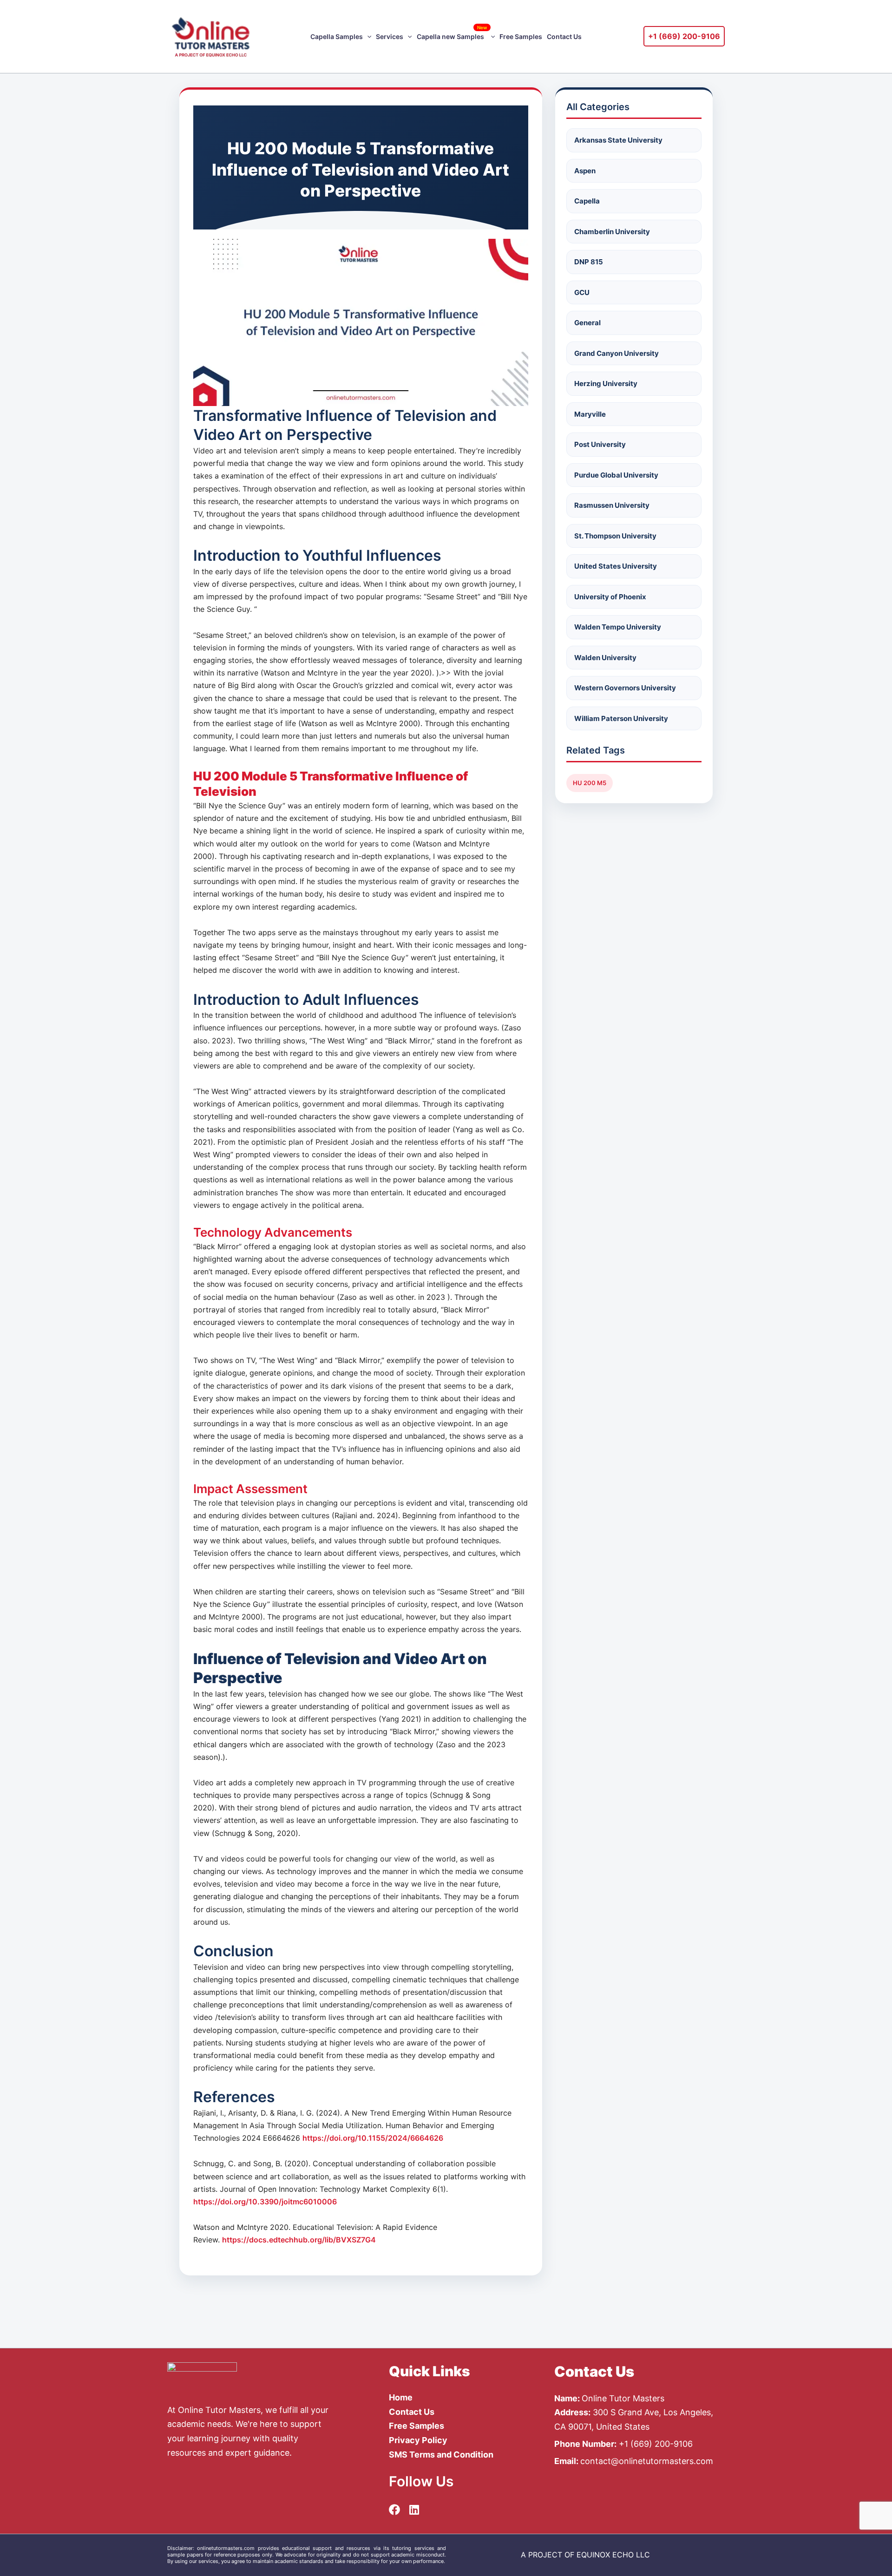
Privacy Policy (418, 2440)
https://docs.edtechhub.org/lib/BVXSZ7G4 (299, 2240)
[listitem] (585, 2555)
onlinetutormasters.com (226, 2548)
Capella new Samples (452, 33)
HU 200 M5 (590, 783)
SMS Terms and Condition (441, 2455)
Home (401, 2397)
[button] (367, 37)
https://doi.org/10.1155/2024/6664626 (373, 2138)
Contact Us (564, 36)
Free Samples (521, 36)
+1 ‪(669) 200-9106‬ (684, 36)
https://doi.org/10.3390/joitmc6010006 (265, 2202)
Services (390, 36)
